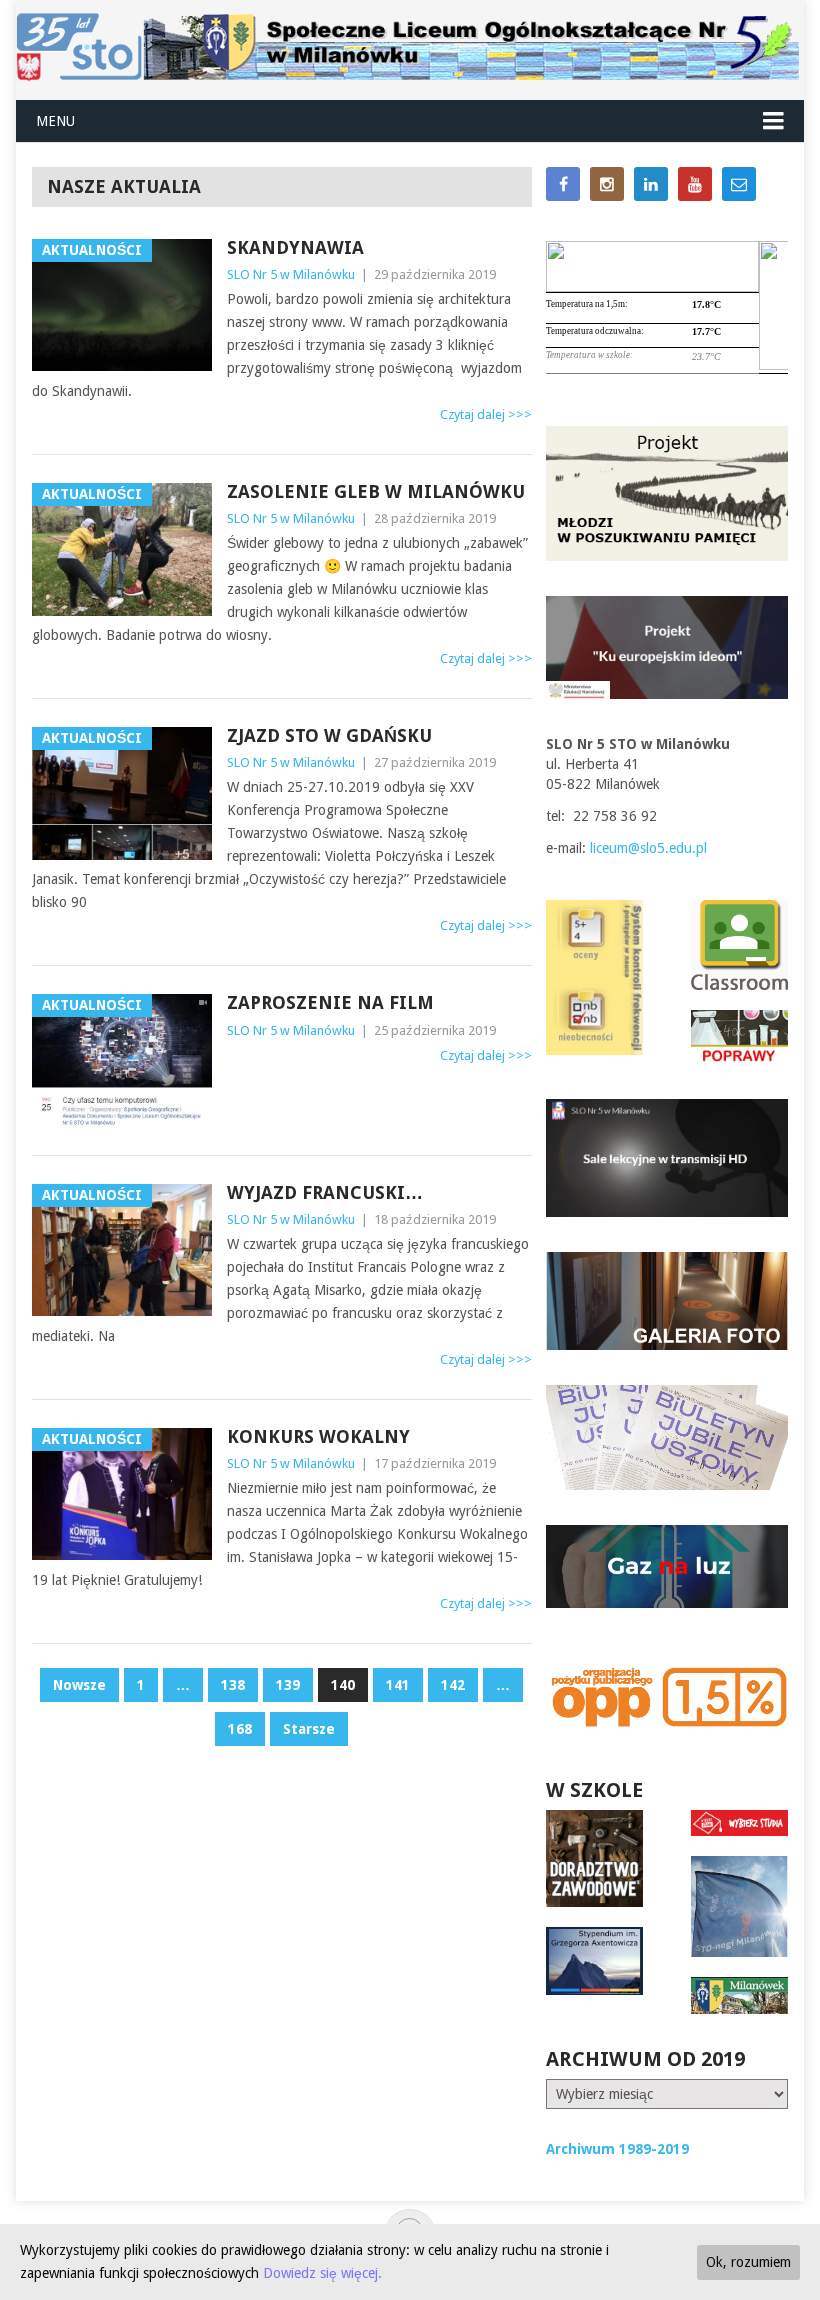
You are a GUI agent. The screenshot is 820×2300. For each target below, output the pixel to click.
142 (453, 1685)
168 (240, 1729)
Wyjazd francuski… (325, 1192)
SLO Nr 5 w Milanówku (291, 274)
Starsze (309, 1729)
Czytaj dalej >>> (486, 414)
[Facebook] (563, 184)
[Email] (739, 184)
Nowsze (79, 1685)
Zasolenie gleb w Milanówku (376, 491)
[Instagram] (607, 184)
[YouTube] (695, 184)
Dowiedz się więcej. (322, 2273)
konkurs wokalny (318, 1436)
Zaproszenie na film (330, 1002)
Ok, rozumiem (748, 2262)
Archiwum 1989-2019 (617, 2149)
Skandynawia (295, 247)
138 (233, 1685)
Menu (55, 121)
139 (288, 1685)
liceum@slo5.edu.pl (648, 848)
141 (398, 1685)
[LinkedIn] (651, 184)
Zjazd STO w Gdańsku (329, 735)
